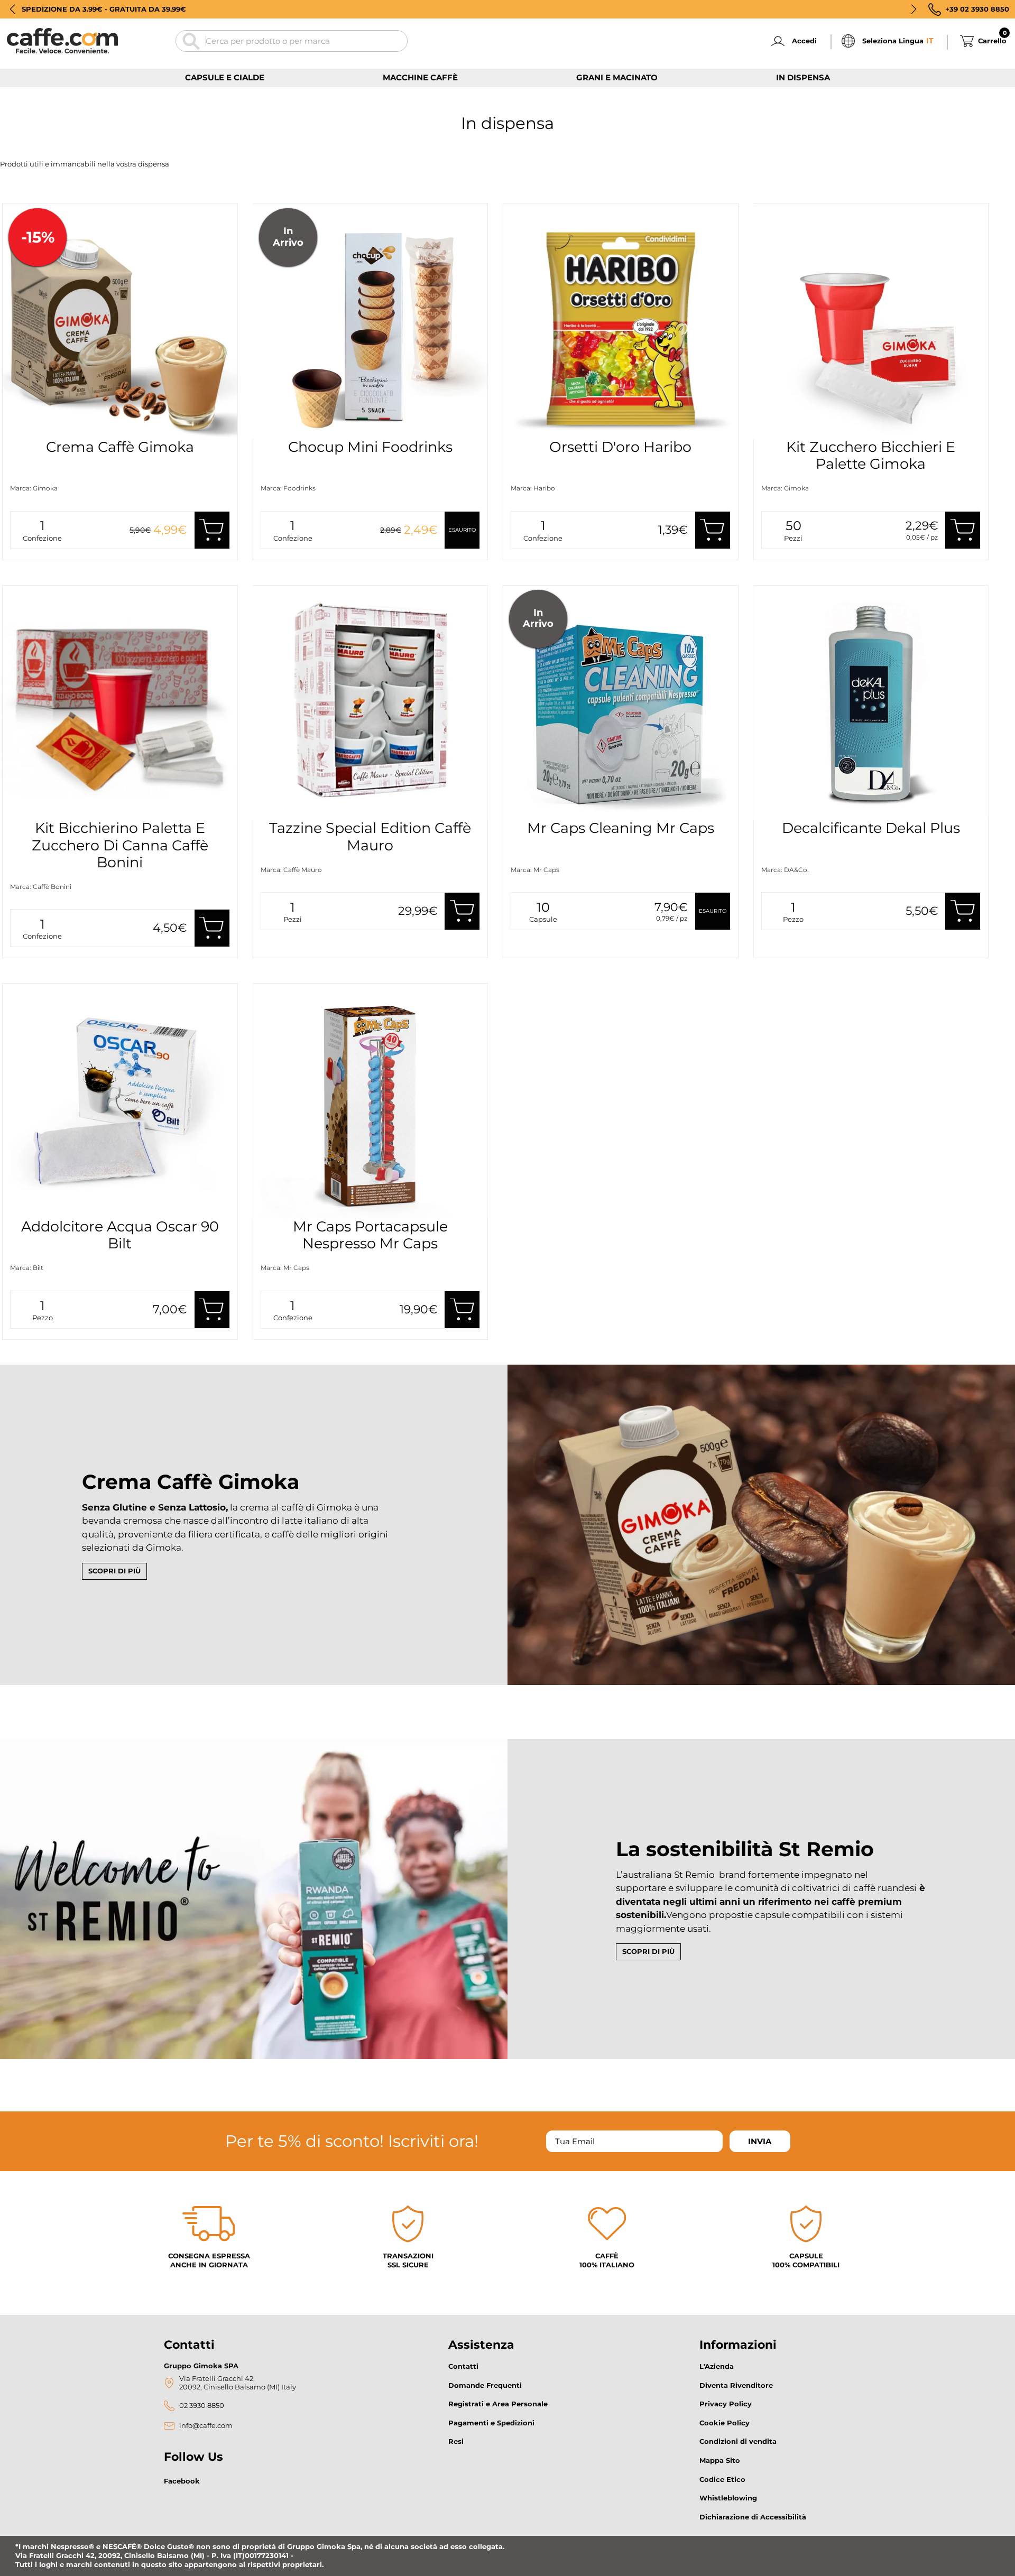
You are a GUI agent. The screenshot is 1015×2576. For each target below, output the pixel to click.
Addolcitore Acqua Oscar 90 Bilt (120, 1235)
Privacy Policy (726, 2404)
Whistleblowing (728, 2498)
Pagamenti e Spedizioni (491, 2423)
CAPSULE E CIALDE (225, 77)
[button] (12, 9)
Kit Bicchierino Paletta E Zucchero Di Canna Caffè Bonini (120, 845)
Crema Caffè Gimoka (120, 447)
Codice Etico (722, 2479)
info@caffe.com (206, 2426)
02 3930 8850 (202, 2406)
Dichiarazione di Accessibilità (753, 2517)
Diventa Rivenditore (736, 2385)
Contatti (463, 2366)
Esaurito (462, 530)
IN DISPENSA (803, 77)
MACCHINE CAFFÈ (420, 77)
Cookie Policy (725, 2423)
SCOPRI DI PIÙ (114, 1571)
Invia (760, 2141)
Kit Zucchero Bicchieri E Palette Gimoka (871, 455)
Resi (456, 2441)
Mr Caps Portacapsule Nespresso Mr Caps (370, 1235)
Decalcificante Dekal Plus (871, 828)
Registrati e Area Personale (498, 2404)
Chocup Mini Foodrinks (370, 447)
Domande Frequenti (485, 2385)
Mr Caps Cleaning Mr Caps (621, 828)
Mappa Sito (720, 2460)
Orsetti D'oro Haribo (620, 447)
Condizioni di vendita (738, 2441)
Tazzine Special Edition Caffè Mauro (370, 836)
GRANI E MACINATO (617, 77)
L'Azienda (717, 2366)
